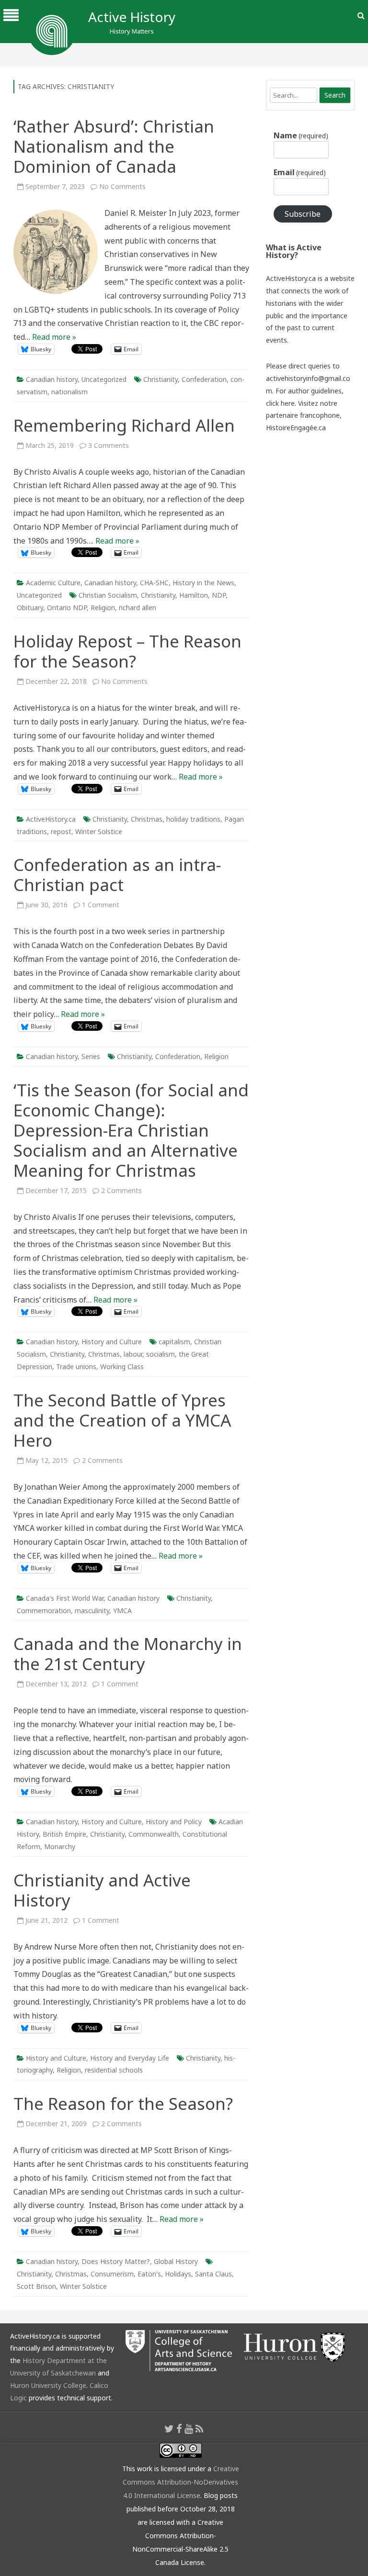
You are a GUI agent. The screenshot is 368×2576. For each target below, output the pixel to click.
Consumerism (112, 2274)
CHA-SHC (154, 583)
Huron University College (48, 2385)
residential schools (114, 2070)
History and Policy (174, 1822)
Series (91, 1056)
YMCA (122, 1611)
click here (280, 403)
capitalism (174, 1342)
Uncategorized (104, 379)
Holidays (178, 2274)
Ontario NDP (67, 608)
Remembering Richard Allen (124, 425)
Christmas (147, 819)
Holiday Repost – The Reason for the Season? (127, 651)
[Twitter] (169, 2429)
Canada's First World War (65, 1598)
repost (61, 831)
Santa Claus (213, 2274)
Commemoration (44, 1611)
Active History (132, 17)
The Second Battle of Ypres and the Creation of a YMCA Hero (122, 1420)
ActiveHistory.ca (51, 819)
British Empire (64, 1834)
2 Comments (121, 1190)
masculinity (92, 1611)
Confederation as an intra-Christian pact (117, 875)
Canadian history (52, 379)
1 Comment (101, 905)
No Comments (122, 186)
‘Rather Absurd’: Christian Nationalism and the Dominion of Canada (114, 146)
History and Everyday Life (130, 2058)
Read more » (54, 337)
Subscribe (303, 214)
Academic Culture (53, 583)
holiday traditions (193, 819)
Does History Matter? (116, 2261)
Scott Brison (36, 2286)
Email (300, 172)
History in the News (203, 583)
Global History (176, 2261)
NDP (219, 595)
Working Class (122, 1366)
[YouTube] (189, 2429)
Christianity (161, 379)
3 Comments (109, 445)
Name (301, 135)
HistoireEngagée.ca (296, 428)
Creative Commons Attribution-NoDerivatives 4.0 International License (181, 2482)
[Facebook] (179, 2429)
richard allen (138, 608)
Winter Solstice (99, 831)
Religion (103, 608)
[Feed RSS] (200, 2429)
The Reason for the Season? (123, 2103)
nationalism (69, 392)
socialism (161, 1354)
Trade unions (76, 1366)
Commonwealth (154, 1834)
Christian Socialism (108, 595)
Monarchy (60, 1846)
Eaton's (149, 2274)
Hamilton (194, 595)
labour (133, 1354)
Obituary (30, 608)
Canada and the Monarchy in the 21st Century (128, 1654)
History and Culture (112, 1342)
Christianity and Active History (102, 1890)
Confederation (204, 379)
